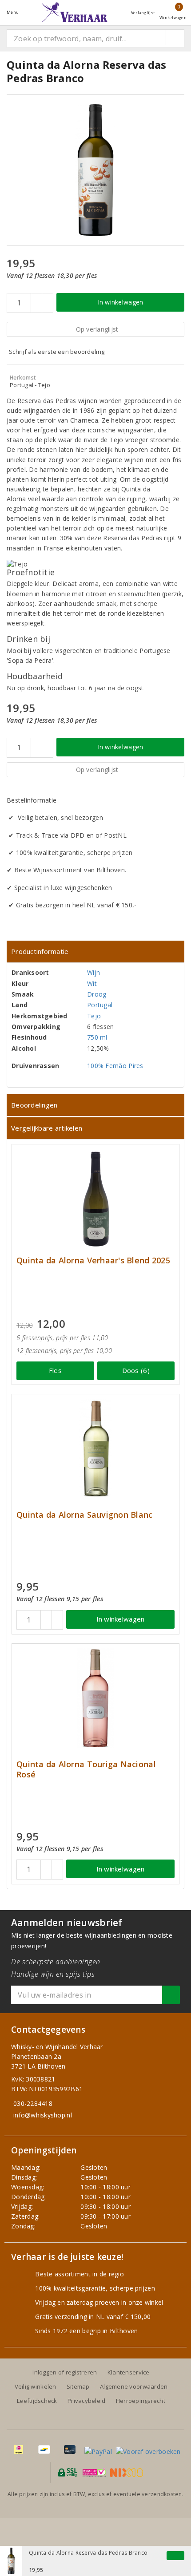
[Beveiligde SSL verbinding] (94, 2473)
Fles (55, 1370)
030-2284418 (33, 2103)
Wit (92, 983)
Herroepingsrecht (141, 2401)
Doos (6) (136, 1370)
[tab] (95, 952)
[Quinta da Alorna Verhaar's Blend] (95, 1199)
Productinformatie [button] (40, 951)
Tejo (94, 1016)
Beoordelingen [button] (34, 1105)
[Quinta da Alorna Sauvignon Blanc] (95, 1449)
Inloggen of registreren (65, 2372)
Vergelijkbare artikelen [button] (47, 1128)
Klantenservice (129, 2372)
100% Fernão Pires (115, 1066)
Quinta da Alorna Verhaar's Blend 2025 (93, 1260)
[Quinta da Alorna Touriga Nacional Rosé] (95, 1698)
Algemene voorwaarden (134, 2386)
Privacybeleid (86, 2401)
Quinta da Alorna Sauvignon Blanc (85, 1515)
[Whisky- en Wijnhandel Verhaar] (75, 12)
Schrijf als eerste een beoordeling (57, 352)
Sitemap (78, 2386)
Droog (97, 994)
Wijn (94, 972)
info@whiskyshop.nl (43, 2115)
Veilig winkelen (36, 2386)
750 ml (97, 1037)
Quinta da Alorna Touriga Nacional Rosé (86, 1769)
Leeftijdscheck (37, 2401)
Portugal (100, 1005)
